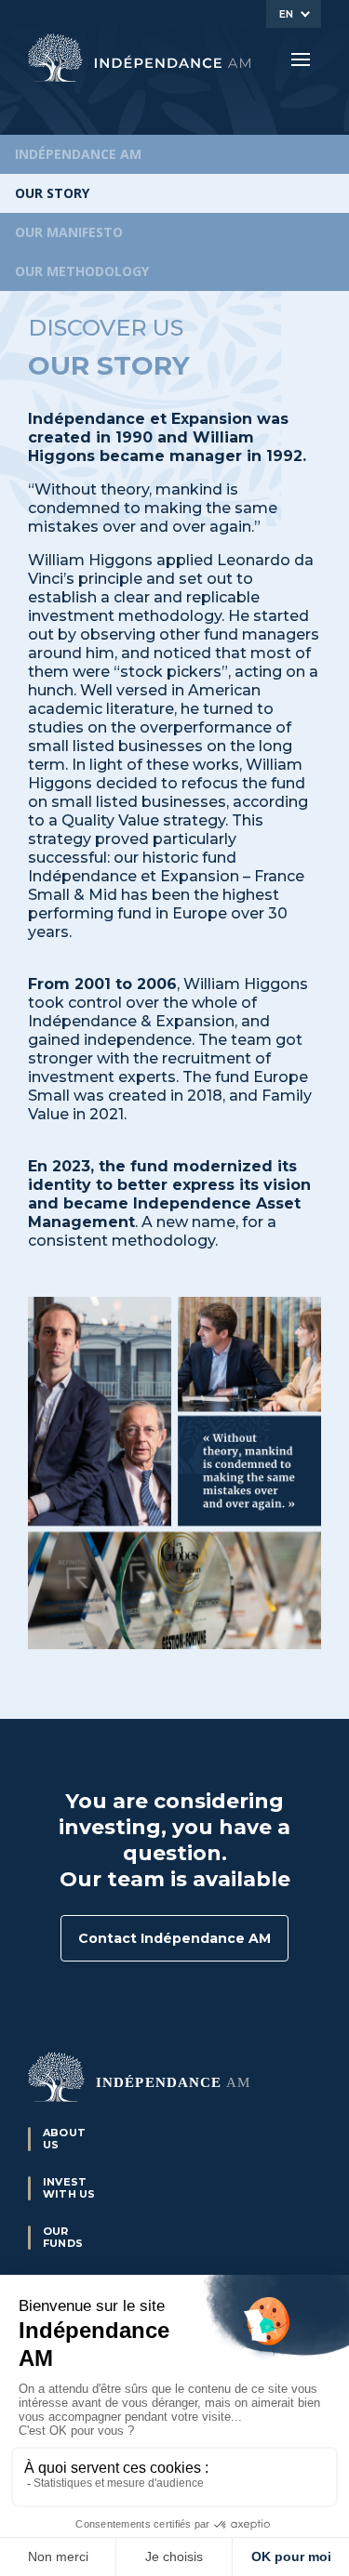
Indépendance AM (78, 154)
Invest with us (69, 2188)
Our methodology (82, 271)
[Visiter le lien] (140, 58)
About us (64, 2139)
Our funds (63, 2237)
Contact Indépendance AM (174, 1938)
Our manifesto (69, 232)
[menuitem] (294, 14)
